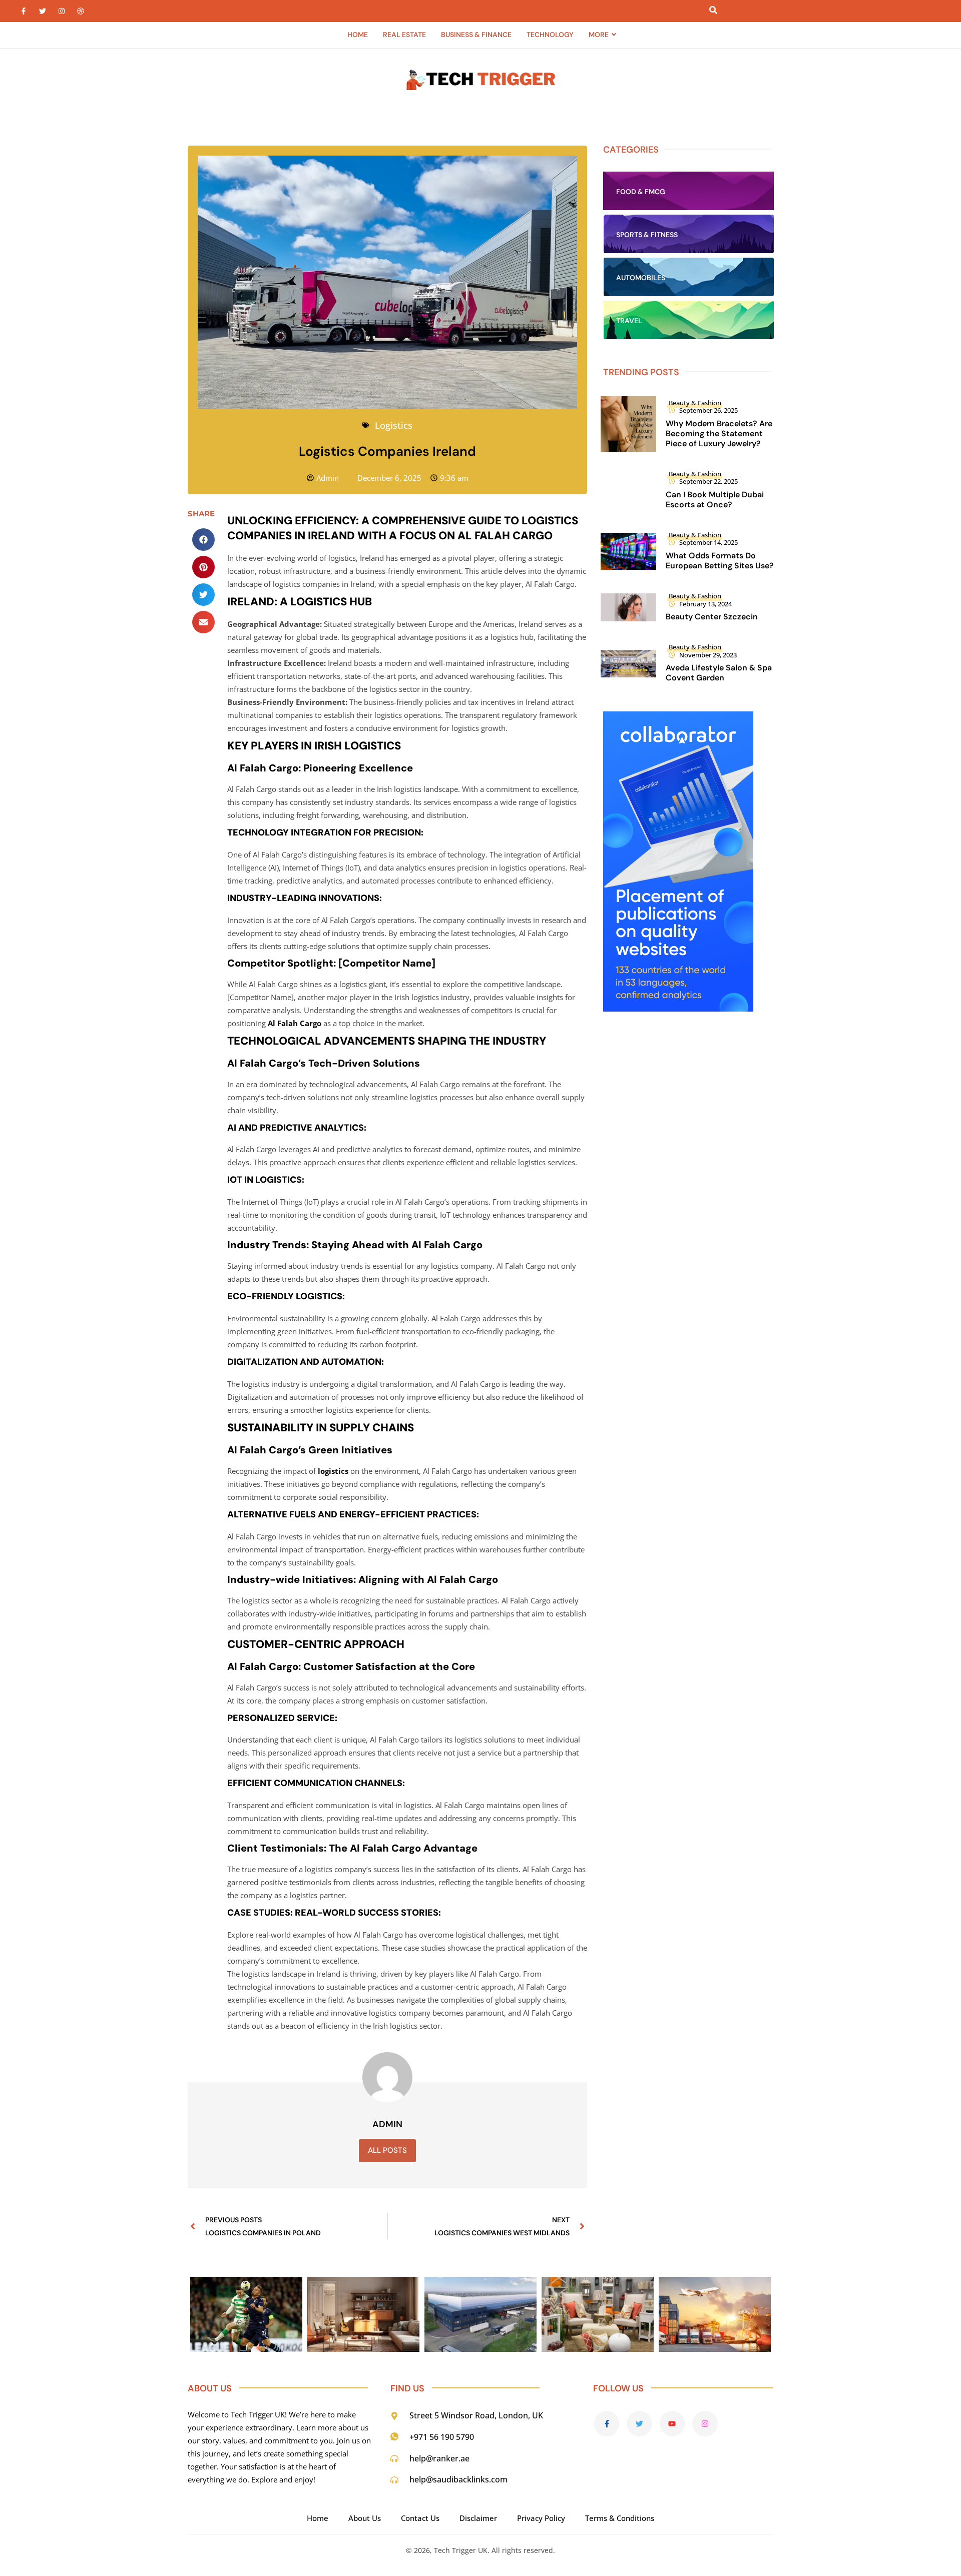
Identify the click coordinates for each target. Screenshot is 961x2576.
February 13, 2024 (705, 604)
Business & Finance (476, 35)
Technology (550, 35)
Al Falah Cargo (295, 1023)
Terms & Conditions (620, 2518)
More (599, 35)
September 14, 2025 (708, 542)
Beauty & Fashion (695, 403)
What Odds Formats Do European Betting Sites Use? (720, 561)
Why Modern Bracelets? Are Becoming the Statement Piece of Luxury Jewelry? (719, 434)
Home (358, 35)
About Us (365, 2518)
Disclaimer (478, 2518)
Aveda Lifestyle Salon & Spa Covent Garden (719, 673)
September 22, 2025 (708, 481)
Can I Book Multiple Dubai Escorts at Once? (715, 500)
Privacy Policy (541, 2518)
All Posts (387, 2150)
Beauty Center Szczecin (712, 617)
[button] (203, 540)
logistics (332, 1471)
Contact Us (420, 2518)
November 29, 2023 (708, 655)
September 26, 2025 (708, 410)
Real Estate (404, 35)
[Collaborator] (678, 1009)
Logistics (394, 425)
